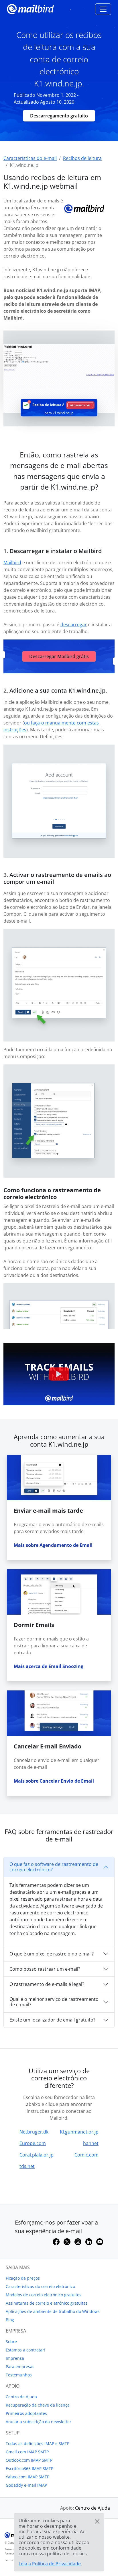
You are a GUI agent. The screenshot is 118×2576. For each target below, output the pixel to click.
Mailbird (12, 563)
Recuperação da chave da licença (38, 2405)
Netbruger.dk (34, 2132)
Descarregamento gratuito (59, 116)
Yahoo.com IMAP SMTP (27, 2477)
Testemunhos (19, 2375)
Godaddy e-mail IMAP (26, 2485)
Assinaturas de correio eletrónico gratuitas (47, 2303)
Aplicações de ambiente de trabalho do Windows (53, 2311)
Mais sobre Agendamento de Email (53, 1545)
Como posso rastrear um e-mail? (45, 1969)
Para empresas (20, 2367)
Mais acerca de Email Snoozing (49, 1666)
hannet (91, 2143)
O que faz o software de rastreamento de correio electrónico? (54, 1867)
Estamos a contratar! (25, 2350)
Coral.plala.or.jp (37, 2155)
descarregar (74, 625)
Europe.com (33, 2143)
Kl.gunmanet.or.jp (79, 2132)
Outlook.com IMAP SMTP (29, 2460)
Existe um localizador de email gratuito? (52, 2020)
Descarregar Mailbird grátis (59, 656)
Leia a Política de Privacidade (50, 2564)
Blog (10, 2320)
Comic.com (86, 2155)
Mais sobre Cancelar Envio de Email (54, 1781)
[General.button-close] (97, 2521)
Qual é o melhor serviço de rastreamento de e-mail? (54, 2002)
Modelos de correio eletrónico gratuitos (44, 2295)
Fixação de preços (23, 2278)
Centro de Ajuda (21, 2397)
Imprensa (15, 2358)
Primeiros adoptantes (26, 2413)
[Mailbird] (30, 8)
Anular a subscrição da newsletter (39, 2422)
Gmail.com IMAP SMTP (27, 2452)
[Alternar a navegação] (103, 9)
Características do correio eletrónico (40, 2286)
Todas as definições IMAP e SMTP (38, 2443)
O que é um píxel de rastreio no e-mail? (52, 1954)
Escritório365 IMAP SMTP (29, 2468)
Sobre (11, 2342)
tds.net (27, 2166)
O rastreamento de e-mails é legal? (47, 1984)
